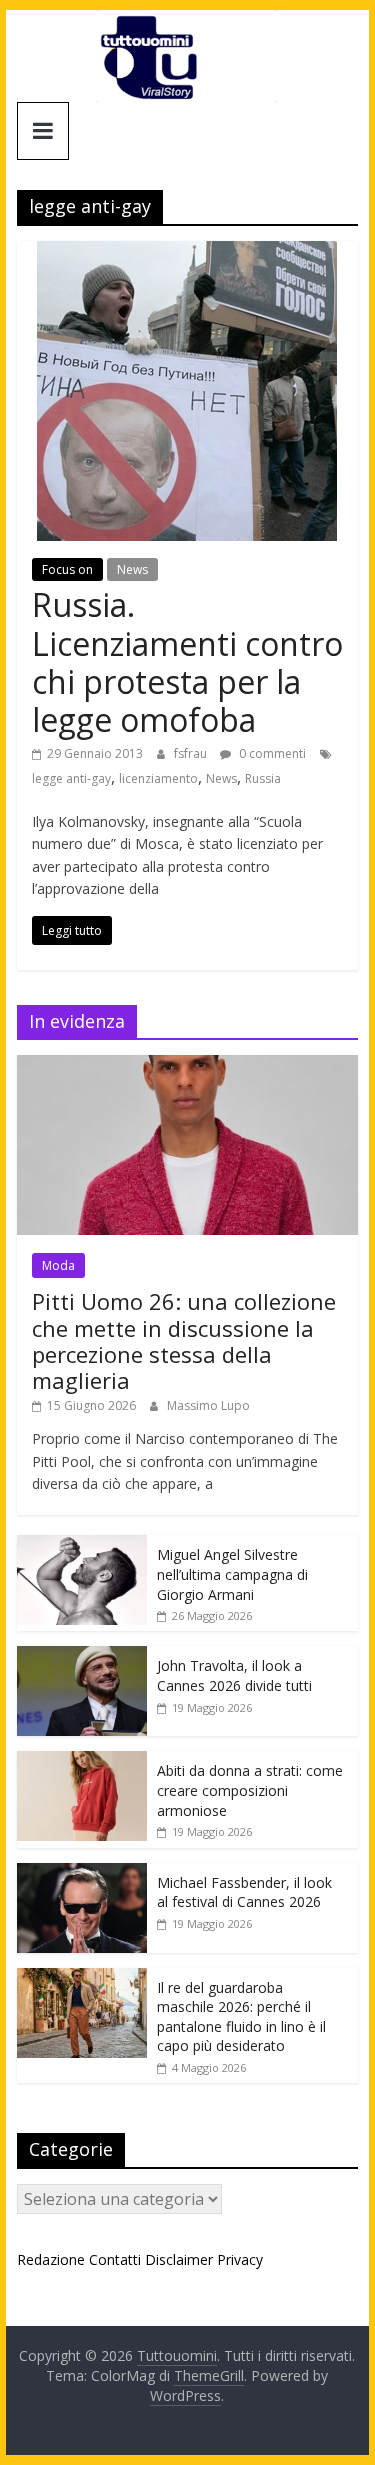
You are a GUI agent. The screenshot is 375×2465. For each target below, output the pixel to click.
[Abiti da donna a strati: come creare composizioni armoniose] (82, 1761)
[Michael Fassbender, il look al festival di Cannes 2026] (82, 1873)
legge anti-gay (71, 778)
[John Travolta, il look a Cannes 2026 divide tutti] (82, 1656)
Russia (263, 778)
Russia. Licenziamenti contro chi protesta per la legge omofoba (187, 662)
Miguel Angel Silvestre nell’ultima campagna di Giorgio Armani (232, 1574)
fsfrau (192, 753)
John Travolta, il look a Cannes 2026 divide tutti (234, 1675)
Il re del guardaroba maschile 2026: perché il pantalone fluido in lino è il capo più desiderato (241, 2017)
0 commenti (271, 753)
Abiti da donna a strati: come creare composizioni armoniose (250, 1790)
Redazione (51, 2259)
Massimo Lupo (208, 1405)
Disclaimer (179, 2259)
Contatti (115, 2259)
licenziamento (158, 778)
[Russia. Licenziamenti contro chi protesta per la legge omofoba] (187, 253)
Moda (58, 1265)
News (132, 569)
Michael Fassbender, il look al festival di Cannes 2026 (244, 1892)
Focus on (67, 569)
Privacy (240, 2259)
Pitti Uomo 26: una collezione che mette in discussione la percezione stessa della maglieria (184, 1340)
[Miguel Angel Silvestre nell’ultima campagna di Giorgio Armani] (82, 1545)
